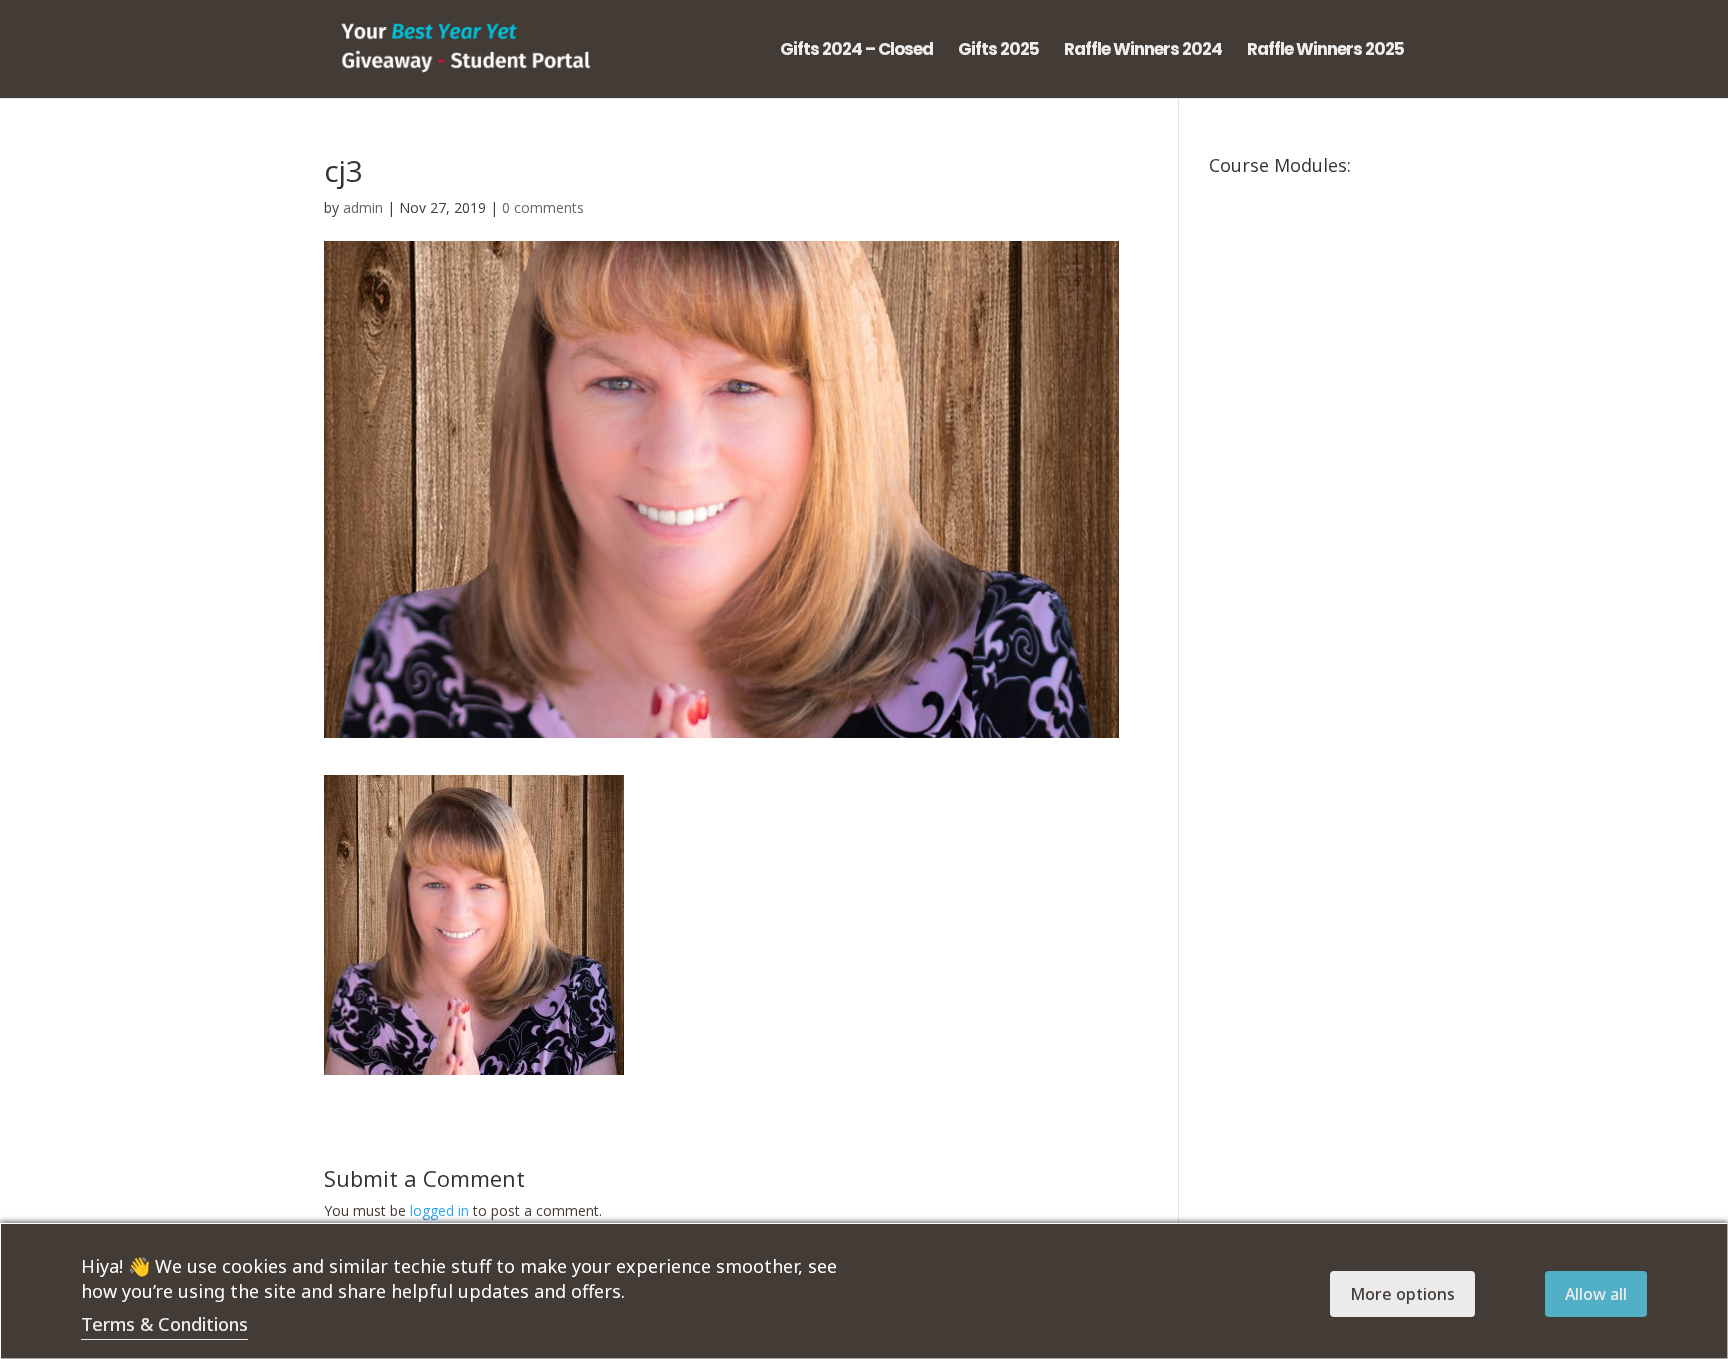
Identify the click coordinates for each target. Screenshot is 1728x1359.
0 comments (543, 207)
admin (363, 207)
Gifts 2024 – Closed (856, 51)
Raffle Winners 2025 (1325, 51)
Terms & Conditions (164, 1324)
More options (1402, 1294)
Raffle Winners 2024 (1143, 51)
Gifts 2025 (998, 51)
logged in (439, 1210)
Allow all (1596, 1294)
